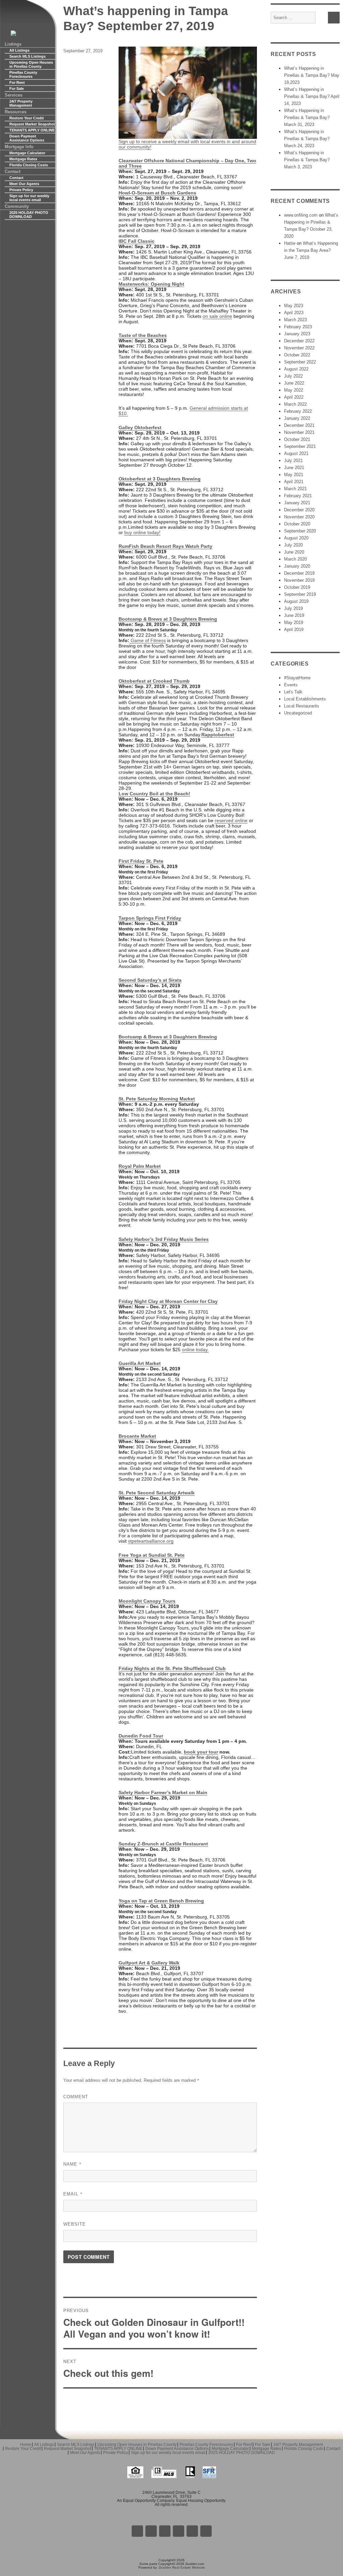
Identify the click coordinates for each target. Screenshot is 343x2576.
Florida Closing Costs (29, 165)
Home (26, 2445)
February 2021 (298, 496)
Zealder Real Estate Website (182, 2567)
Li (151, 2531)
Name (73, 2164)
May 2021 (294, 475)
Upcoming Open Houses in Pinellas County (31, 64)
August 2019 (296, 601)
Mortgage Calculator (27, 153)
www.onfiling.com (301, 215)
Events (291, 685)
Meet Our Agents (24, 184)
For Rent (17, 82)
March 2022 (295, 404)
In (192, 2531)
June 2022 (294, 383)
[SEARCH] (334, 18)
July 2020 (293, 545)
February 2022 (298, 411)
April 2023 (294, 313)
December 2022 (299, 341)
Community (17, 206)
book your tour (201, 1752)
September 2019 (300, 594)
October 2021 (297, 439)
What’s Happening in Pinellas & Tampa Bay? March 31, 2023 (307, 118)
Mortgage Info (19, 147)
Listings (13, 44)
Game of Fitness (148, 640)
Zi (179, 2531)
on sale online (217, 316)
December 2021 (299, 425)
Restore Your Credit (27, 118)
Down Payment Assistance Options (27, 138)
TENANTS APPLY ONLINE (32, 130)
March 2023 (295, 320)
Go (165, 2531)
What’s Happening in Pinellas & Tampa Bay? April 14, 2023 (312, 96)
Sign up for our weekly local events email (29, 198)
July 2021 (293, 461)
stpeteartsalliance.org (151, 1541)
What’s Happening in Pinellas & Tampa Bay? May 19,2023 (312, 75)
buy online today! (142, 532)
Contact (13, 171)
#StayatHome (297, 678)
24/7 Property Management (21, 103)
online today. (195, 1350)
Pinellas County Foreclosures (23, 74)
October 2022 (297, 355)
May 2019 (294, 622)
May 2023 (294, 306)
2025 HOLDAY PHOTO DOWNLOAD (29, 215)
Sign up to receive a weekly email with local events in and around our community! (187, 144)
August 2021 (296, 453)
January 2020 (297, 566)
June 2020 (294, 552)
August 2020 (296, 538)
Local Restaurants (302, 706)
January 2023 (297, 334)
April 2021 (294, 482)
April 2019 (294, 629)
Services (14, 95)
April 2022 (294, 397)
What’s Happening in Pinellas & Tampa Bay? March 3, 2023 (307, 160)
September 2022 (300, 362)
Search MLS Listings (27, 56)
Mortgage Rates (23, 159)
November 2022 (299, 348)
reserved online (231, 820)
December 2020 (299, 510)
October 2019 (297, 587)
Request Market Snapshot (32, 124)
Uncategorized (298, 713)
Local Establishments (305, 699)
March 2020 (295, 559)
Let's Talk (293, 692)
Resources (16, 112)
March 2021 (295, 489)
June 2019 (294, 615)
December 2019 (299, 573)
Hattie (290, 243)
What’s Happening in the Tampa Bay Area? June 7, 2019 (311, 250)
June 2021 (294, 468)
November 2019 (299, 580)
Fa (137, 2531)
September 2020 (300, 531)
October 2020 (297, 524)
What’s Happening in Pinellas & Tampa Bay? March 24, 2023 (307, 139)
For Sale (17, 89)
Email (73, 2194)
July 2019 (293, 608)
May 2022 (294, 390)
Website (75, 2224)
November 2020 (299, 517)
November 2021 (299, 432)
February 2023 (298, 327)
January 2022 (297, 418)
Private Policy (21, 190)
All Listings (19, 50)
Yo (206, 2531)
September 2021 (300, 446)
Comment (76, 2097)
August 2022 (296, 369)
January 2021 (297, 503)
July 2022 (293, 376)
